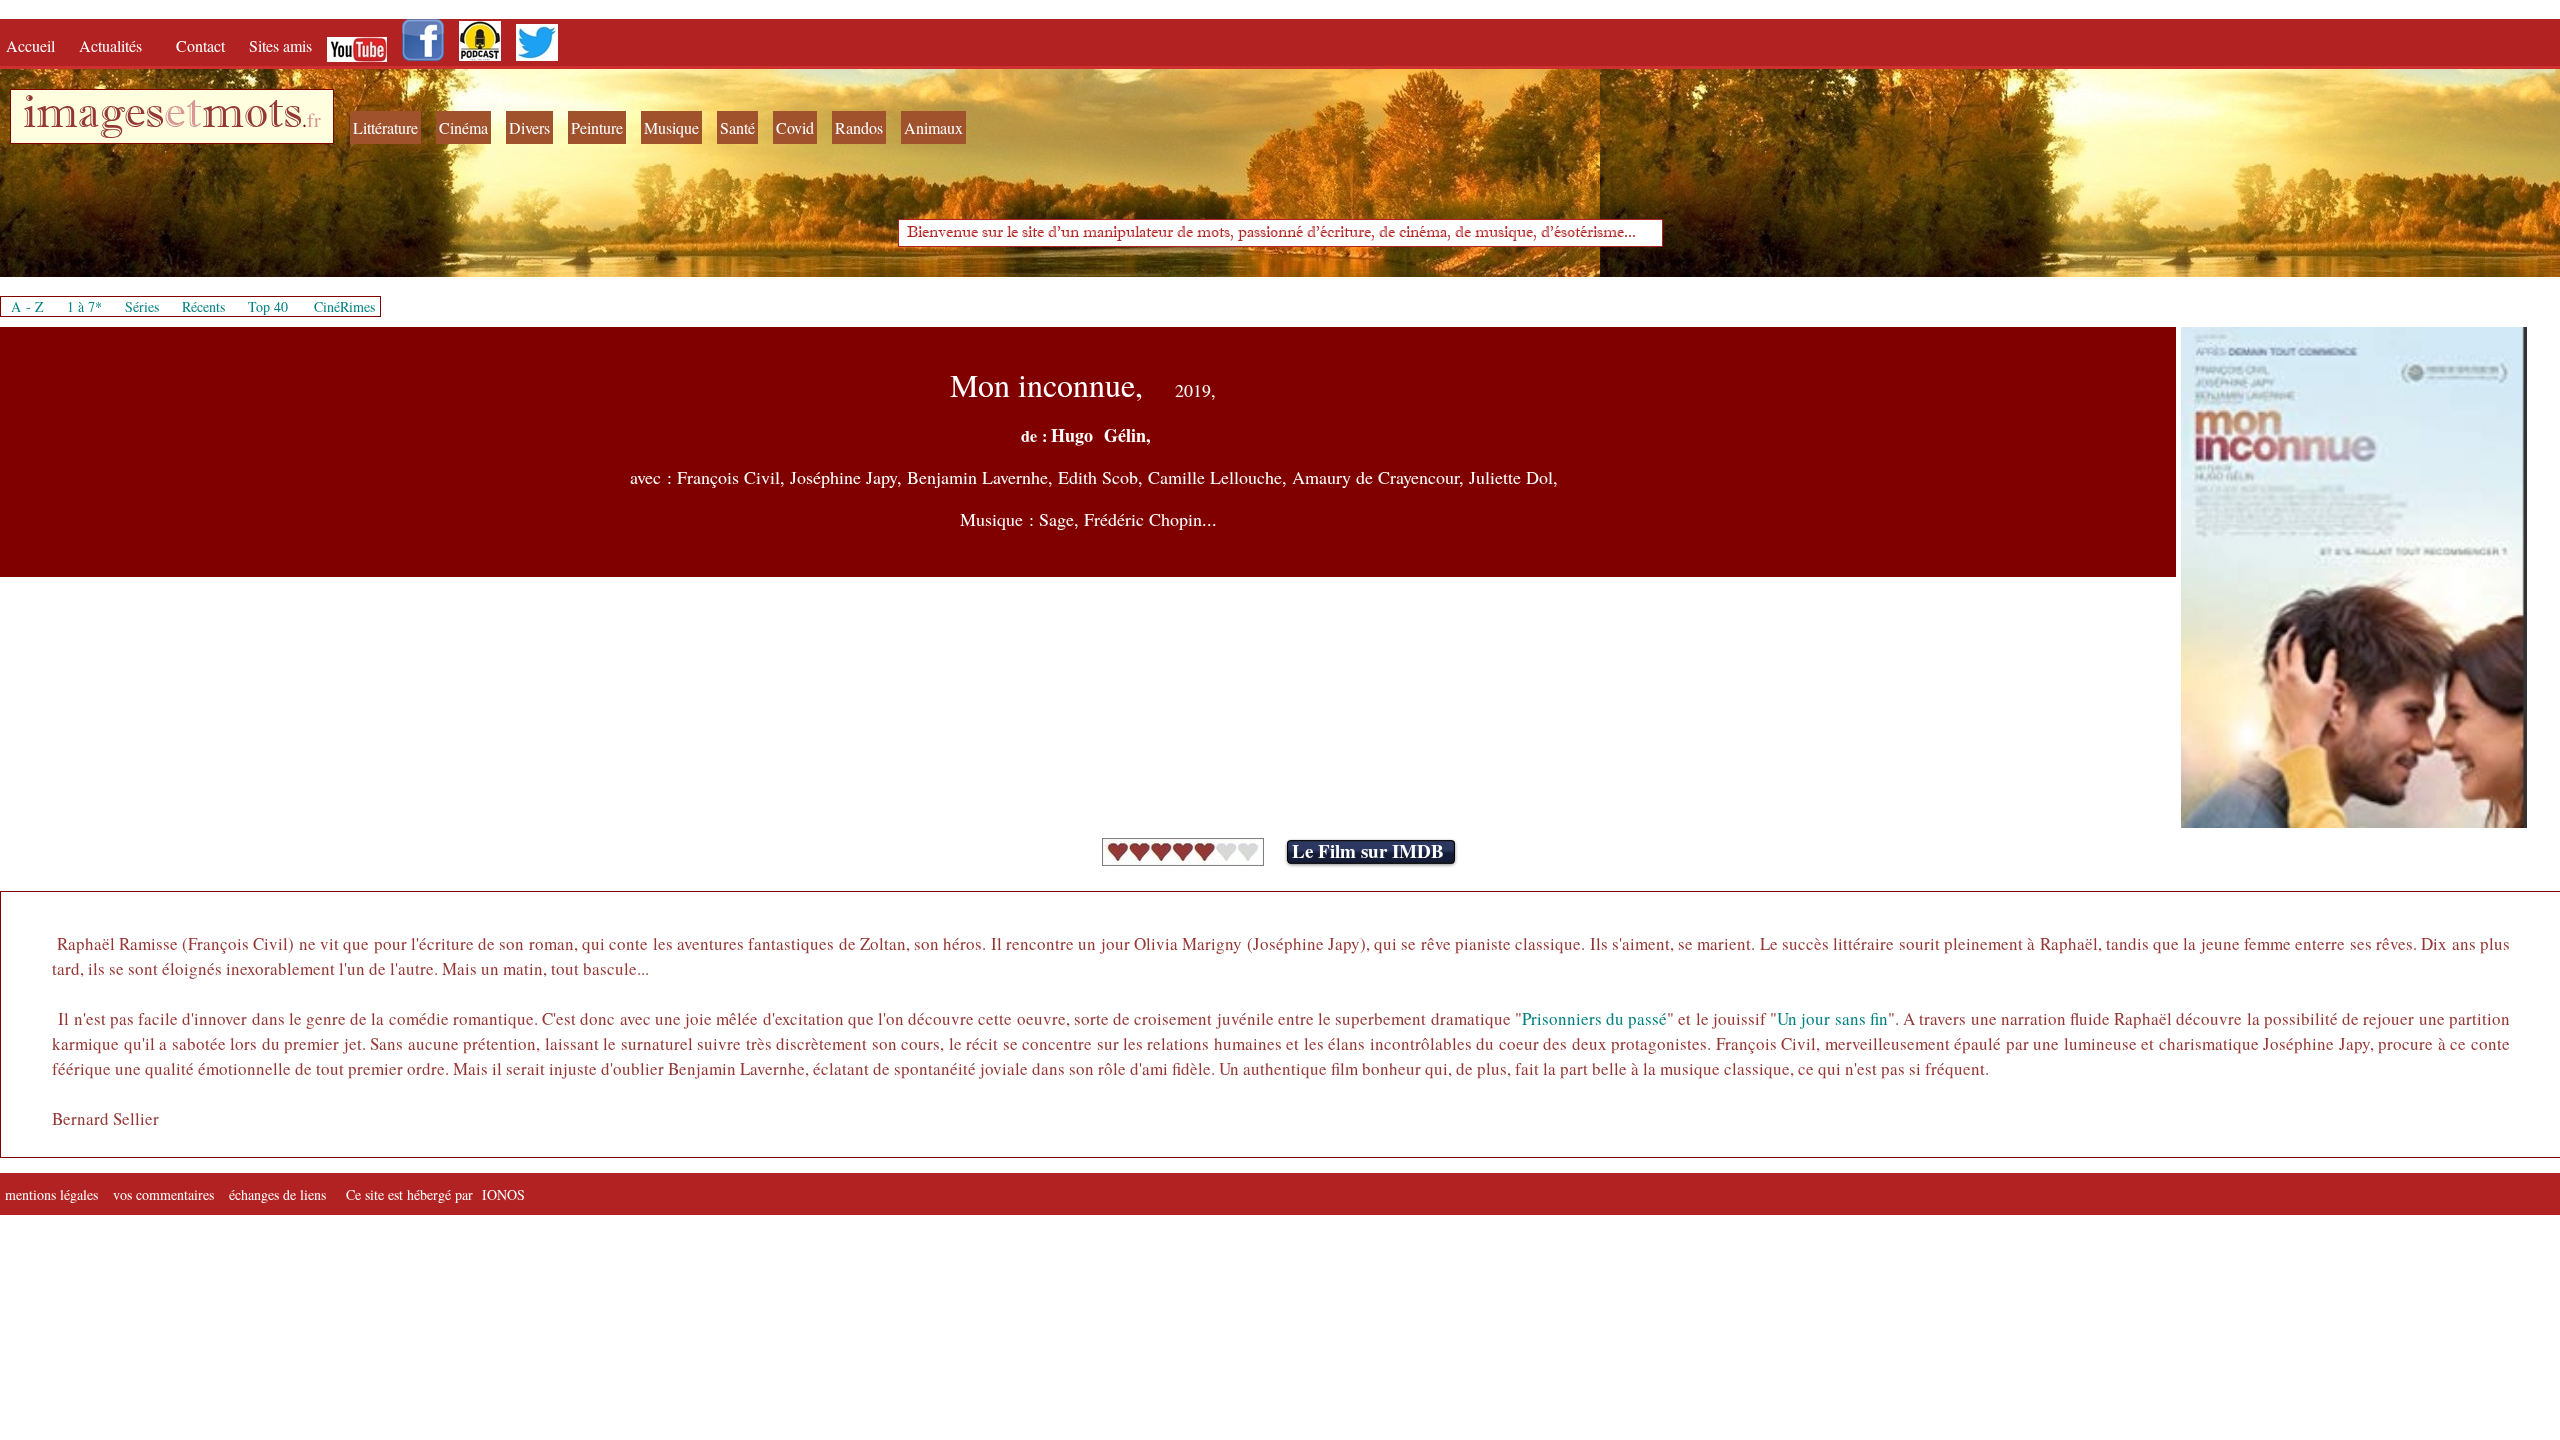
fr (314, 119)
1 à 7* (84, 306)
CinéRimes (344, 306)
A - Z (27, 306)
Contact (202, 45)
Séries (142, 306)
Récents (203, 306)
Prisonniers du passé (1594, 1018)
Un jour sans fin (1832, 1018)
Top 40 (268, 306)
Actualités (117, 45)
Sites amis (280, 45)
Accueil (35, 45)
